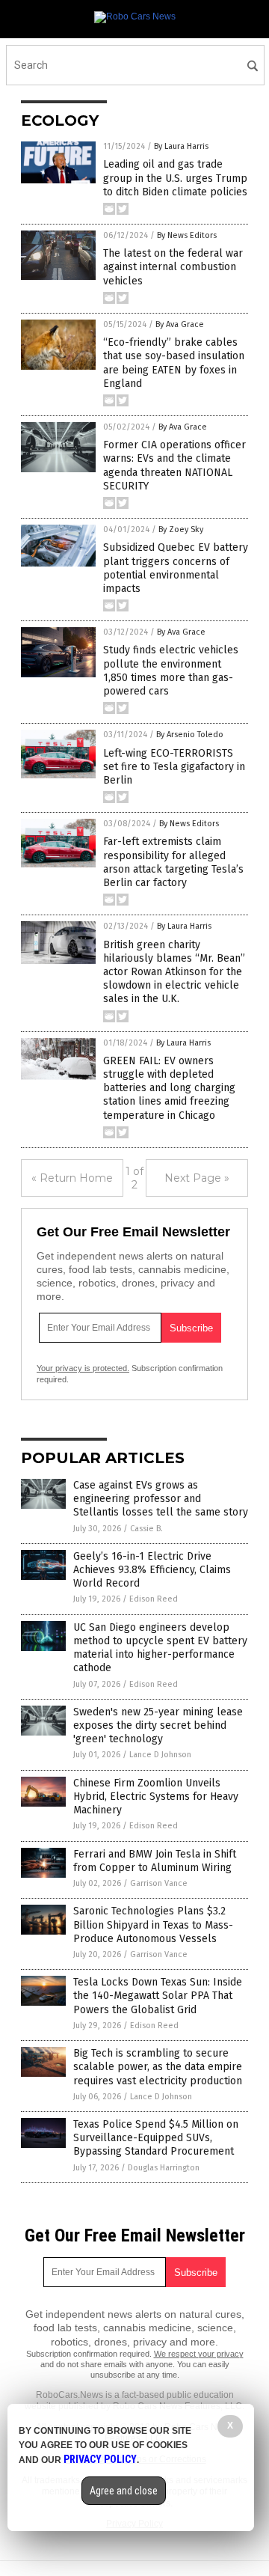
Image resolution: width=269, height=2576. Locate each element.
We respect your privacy (199, 2354)
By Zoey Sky (181, 529)
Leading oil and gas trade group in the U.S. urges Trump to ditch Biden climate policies (175, 178)
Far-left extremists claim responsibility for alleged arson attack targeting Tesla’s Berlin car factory (173, 862)
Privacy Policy (100, 2459)
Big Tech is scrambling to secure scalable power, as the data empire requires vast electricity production (158, 2067)
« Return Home (72, 1178)
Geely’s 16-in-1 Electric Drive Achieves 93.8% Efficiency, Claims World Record (152, 1570)
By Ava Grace (180, 324)
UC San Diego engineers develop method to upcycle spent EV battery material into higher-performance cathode (160, 1648)
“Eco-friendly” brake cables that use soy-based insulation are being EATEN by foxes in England (174, 363)
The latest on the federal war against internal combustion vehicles (173, 267)
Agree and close (124, 2491)
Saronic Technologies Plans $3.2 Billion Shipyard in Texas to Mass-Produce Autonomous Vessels (153, 1925)
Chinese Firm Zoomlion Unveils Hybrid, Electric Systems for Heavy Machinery (156, 1797)
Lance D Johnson (160, 1755)
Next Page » (197, 1178)
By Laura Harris (181, 146)
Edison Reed (154, 1599)
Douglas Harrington (164, 2168)
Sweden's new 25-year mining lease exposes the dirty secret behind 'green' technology (158, 1725)
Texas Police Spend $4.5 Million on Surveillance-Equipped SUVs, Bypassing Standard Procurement (156, 2138)
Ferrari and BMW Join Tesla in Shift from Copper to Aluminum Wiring (155, 1861)
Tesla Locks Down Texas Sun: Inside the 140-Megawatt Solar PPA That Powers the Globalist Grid (158, 1996)
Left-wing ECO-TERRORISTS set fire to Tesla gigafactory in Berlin (174, 767)
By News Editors (187, 235)
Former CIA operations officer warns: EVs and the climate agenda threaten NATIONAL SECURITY (174, 466)
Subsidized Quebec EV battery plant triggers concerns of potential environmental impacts (176, 568)
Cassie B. (146, 1529)
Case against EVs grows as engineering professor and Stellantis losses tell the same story (161, 1499)
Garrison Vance (159, 1883)
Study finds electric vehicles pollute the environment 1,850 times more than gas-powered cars (171, 671)
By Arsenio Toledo (190, 735)
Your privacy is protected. (83, 1368)
